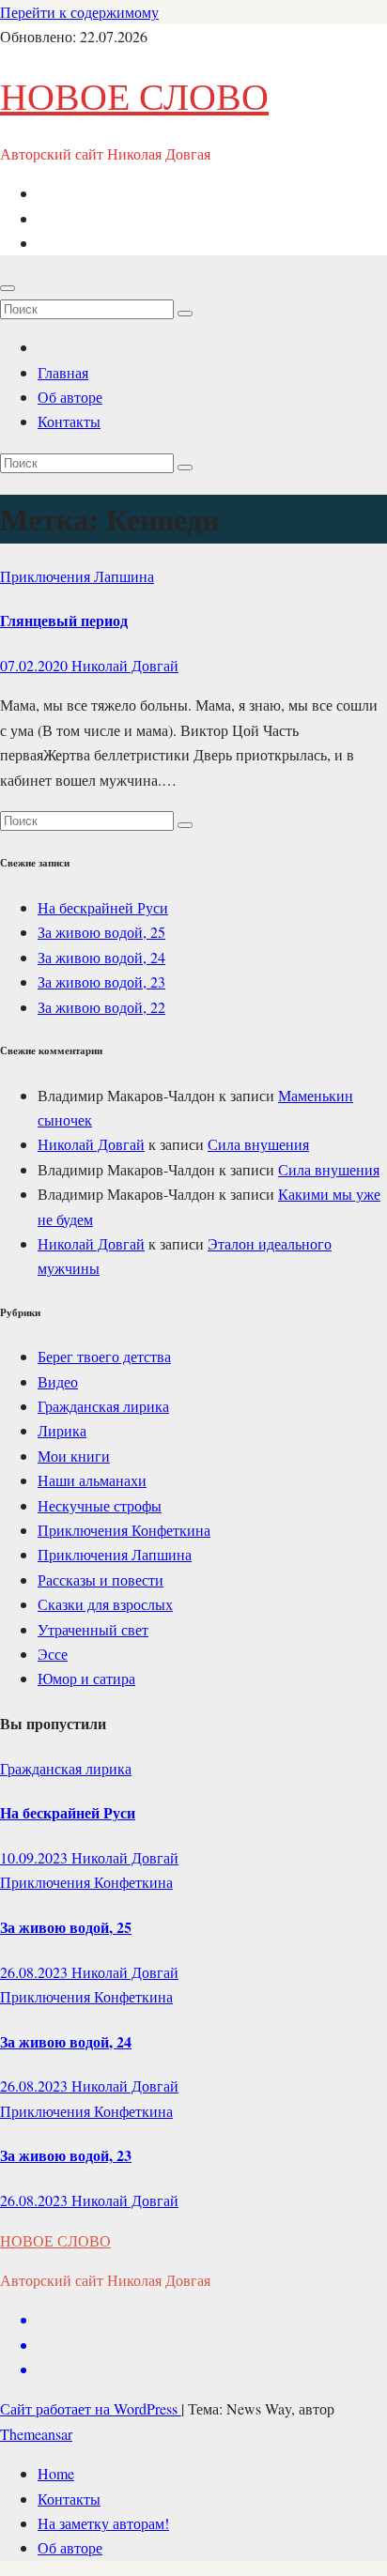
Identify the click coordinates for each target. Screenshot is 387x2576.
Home (56, 2473)
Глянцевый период (64, 620)
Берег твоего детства (104, 1356)
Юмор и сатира (86, 1678)
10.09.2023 (36, 1857)
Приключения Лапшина (77, 576)
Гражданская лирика (103, 1406)
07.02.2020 (36, 665)
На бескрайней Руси (103, 907)
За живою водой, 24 (101, 957)
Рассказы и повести (101, 1579)
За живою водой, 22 (101, 1007)
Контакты (69, 421)
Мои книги (74, 1456)
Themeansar (36, 2434)
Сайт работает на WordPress (91, 2408)
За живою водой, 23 (101, 981)
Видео (58, 1381)
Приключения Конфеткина (124, 1530)
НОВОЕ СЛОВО (134, 95)
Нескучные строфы (100, 1505)
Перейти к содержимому (79, 12)
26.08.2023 (36, 1972)
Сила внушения (258, 1144)
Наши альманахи (92, 1480)
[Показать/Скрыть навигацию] (8, 288)
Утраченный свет (93, 1629)
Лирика (62, 1430)
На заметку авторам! (103, 2523)
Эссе (53, 1654)
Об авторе (70, 397)
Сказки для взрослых (105, 1604)
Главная (63, 372)
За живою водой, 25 (101, 932)
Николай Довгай (125, 665)
